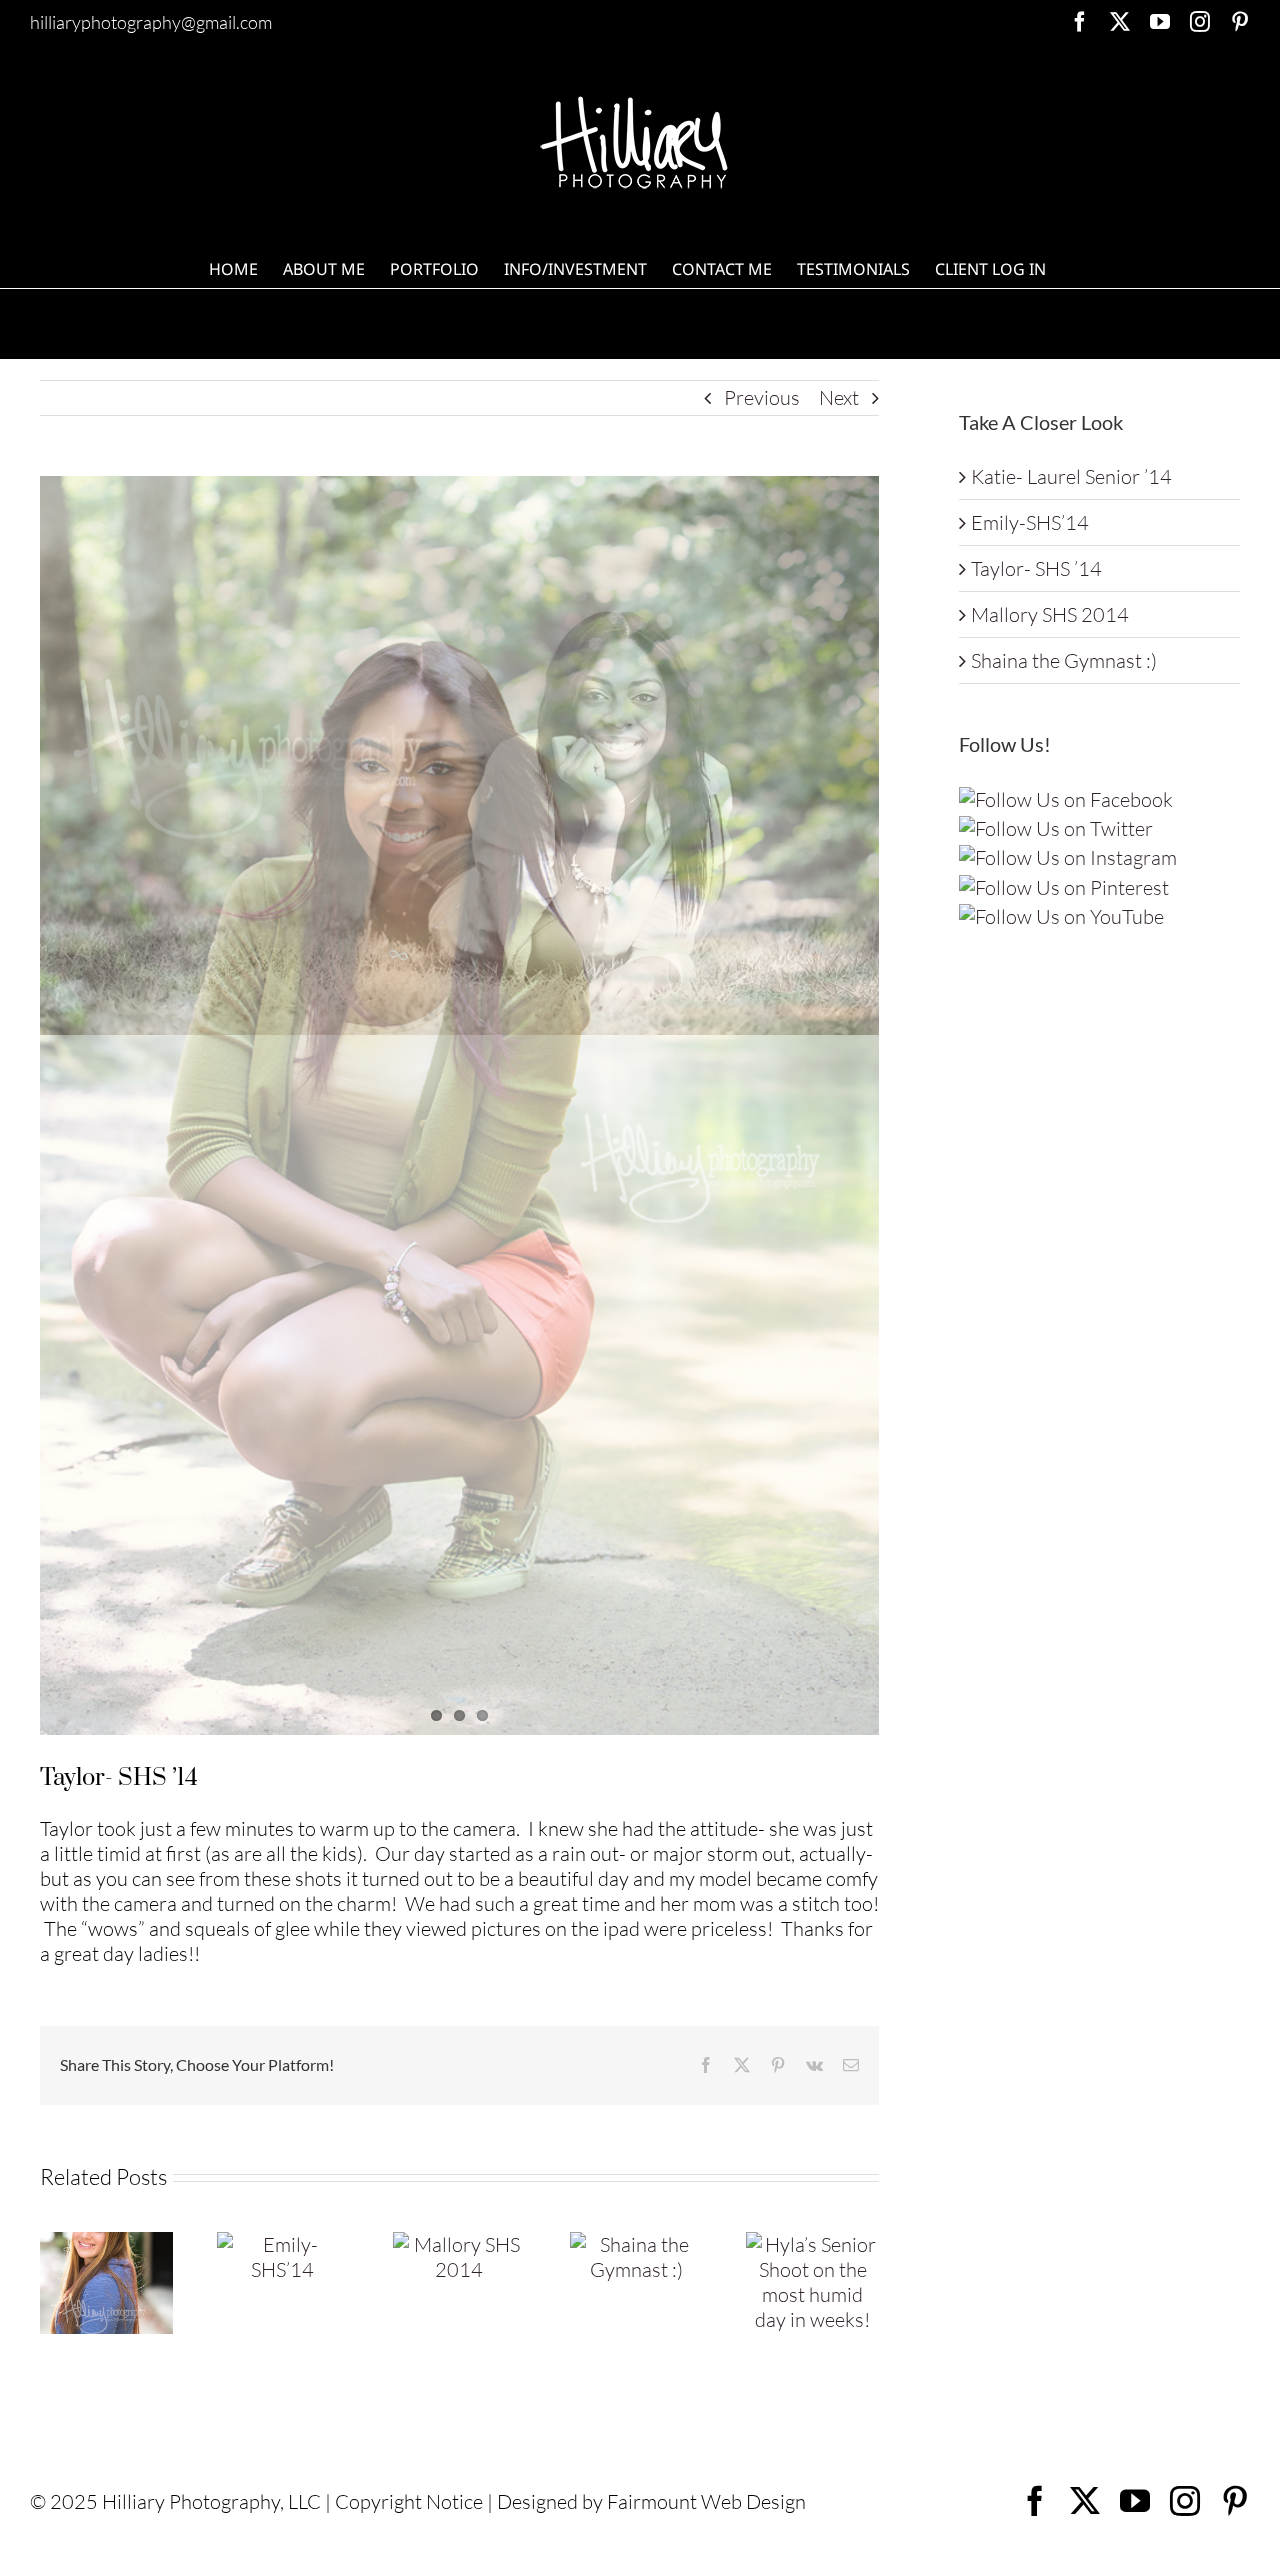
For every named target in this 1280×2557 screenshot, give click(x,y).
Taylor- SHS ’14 (1036, 568)
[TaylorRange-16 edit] (459, 1105)
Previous (762, 397)
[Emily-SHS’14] (283, 2244)
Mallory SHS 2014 (1050, 614)
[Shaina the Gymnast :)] (636, 2244)
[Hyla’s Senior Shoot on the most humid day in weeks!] (812, 2244)
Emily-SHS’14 (1030, 522)
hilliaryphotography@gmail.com (151, 22)
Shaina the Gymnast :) (1064, 660)
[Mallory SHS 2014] (459, 2244)
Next (839, 397)
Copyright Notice (409, 2501)
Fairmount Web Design (706, 2501)
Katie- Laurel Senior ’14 (1071, 476)
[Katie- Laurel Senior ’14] (106, 2244)
